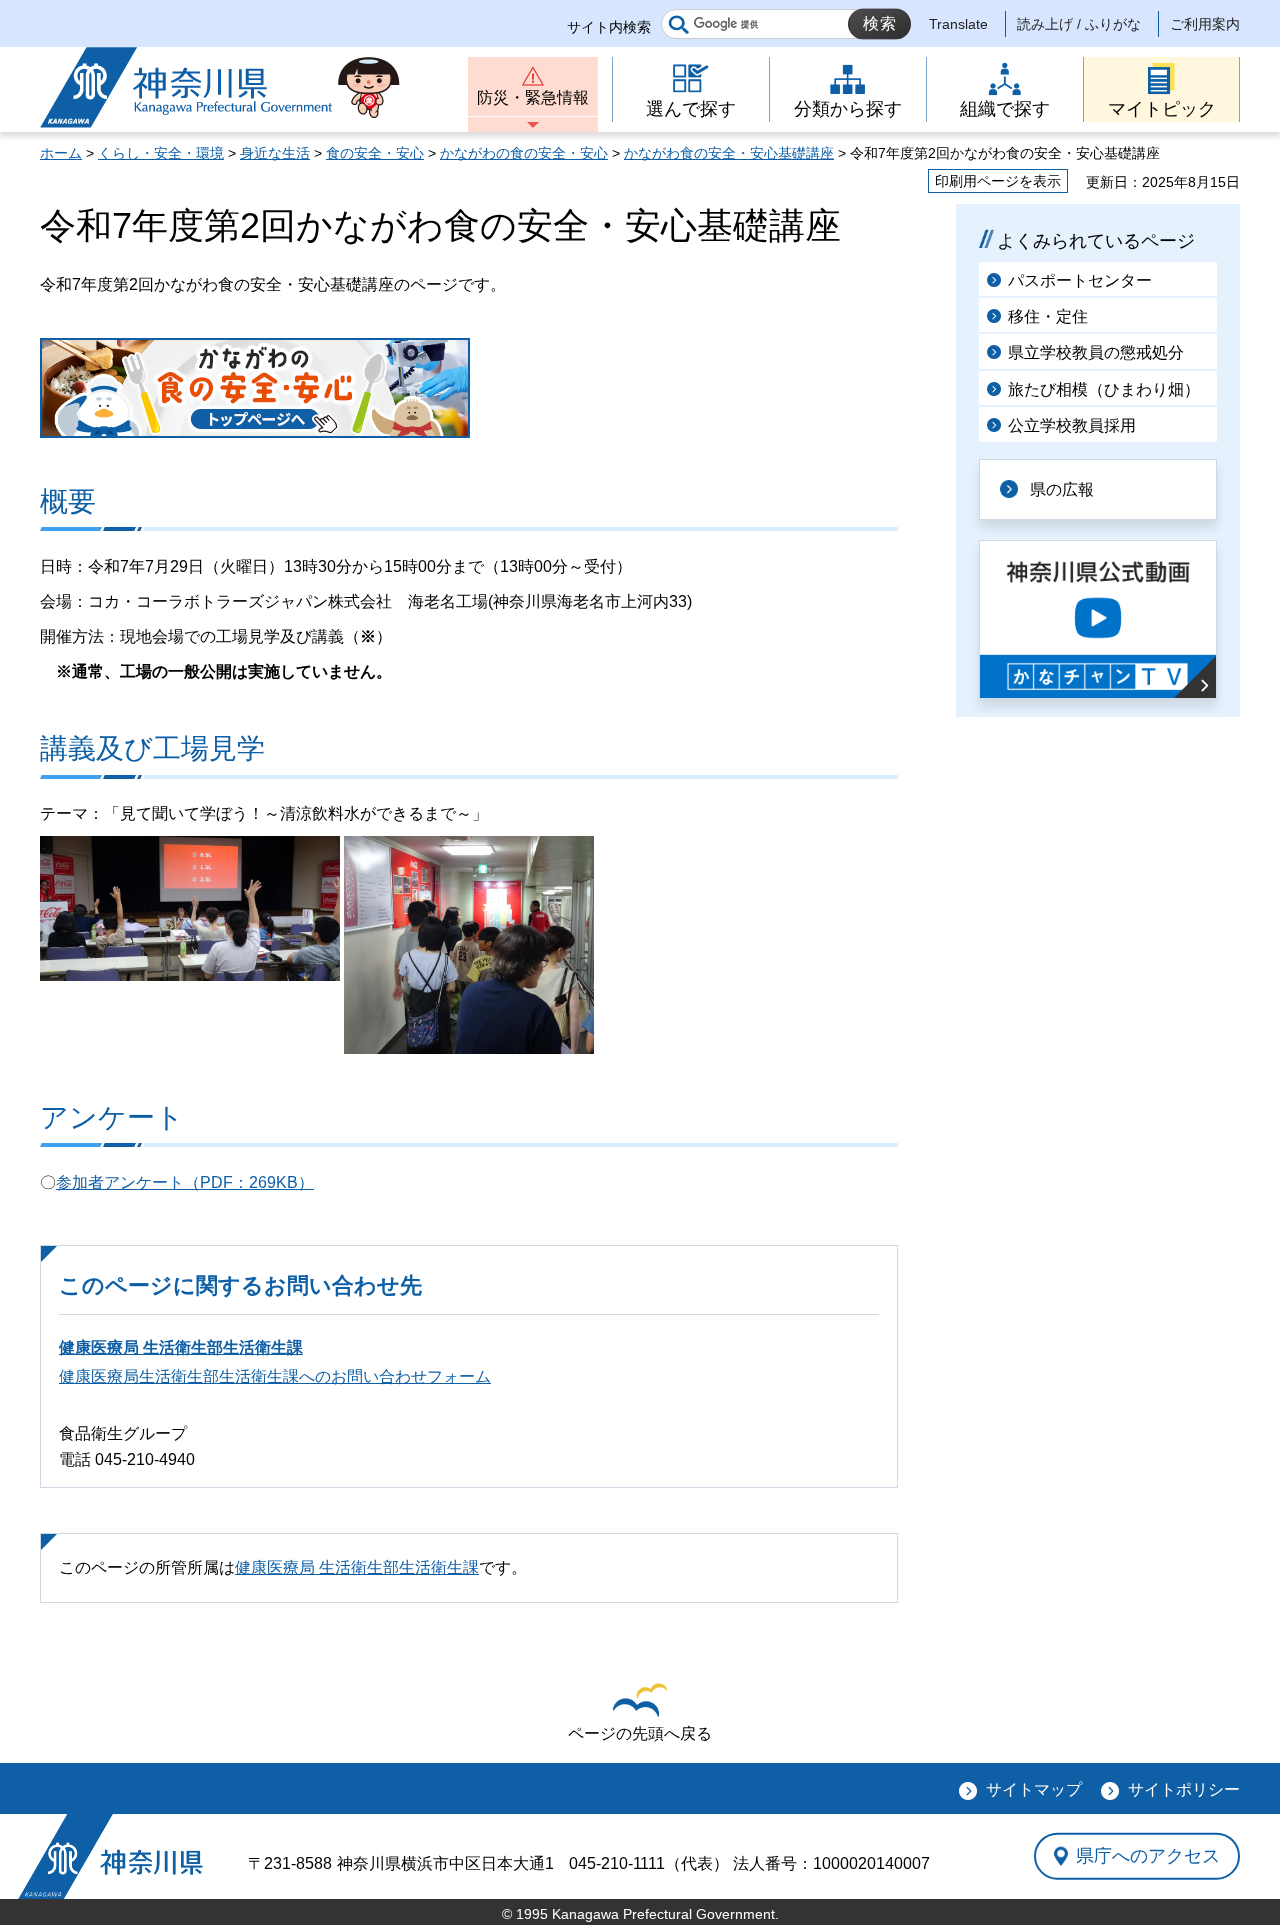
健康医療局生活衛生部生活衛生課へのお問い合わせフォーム (275, 1376)
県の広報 (1062, 489)
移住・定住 (1048, 316)
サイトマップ (1034, 1789)
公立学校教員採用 (1072, 425)
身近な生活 (275, 153)
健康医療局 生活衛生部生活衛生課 (181, 1347)
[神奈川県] (110, 1856)
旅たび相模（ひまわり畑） (1104, 389)
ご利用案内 (1205, 24)
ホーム (61, 153)
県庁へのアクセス (1148, 1856)
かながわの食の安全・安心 (524, 153)
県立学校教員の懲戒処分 (1096, 352)
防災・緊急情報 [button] (533, 97)
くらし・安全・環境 (161, 153)
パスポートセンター (1080, 280)
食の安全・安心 (375, 153)
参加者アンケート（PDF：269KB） (185, 1182)
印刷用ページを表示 (998, 181)
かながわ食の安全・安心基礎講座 (729, 153)
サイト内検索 (609, 27)
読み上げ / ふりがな (1079, 24)
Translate (958, 24)
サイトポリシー (1184, 1789)
